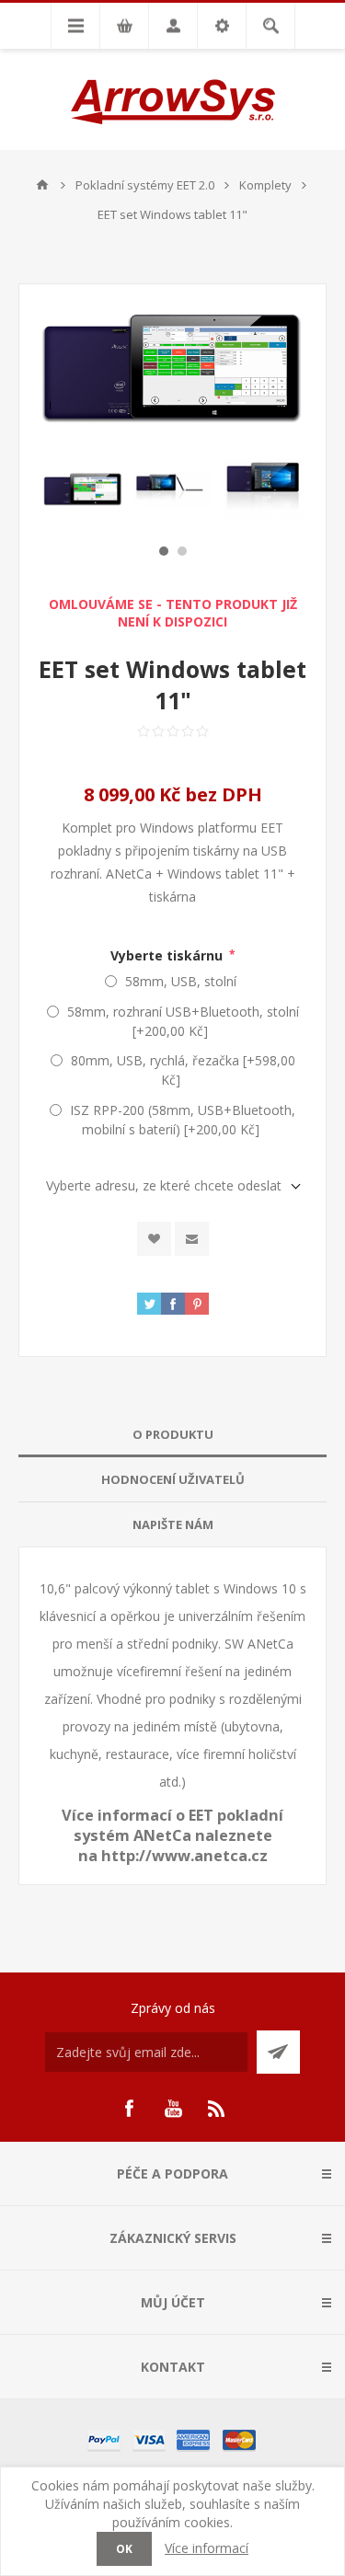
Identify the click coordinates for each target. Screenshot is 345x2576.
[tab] (172, 1435)
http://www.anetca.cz (184, 1856)
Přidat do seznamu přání (154, 1239)
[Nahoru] (42, 185)
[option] (83, 489)
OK (124, 2549)
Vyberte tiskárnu (168, 954)
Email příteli (192, 1239)
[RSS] (217, 2109)
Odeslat (278, 2052)
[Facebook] (129, 2109)
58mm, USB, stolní (181, 981)
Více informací (207, 2548)
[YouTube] (173, 2109)
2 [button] (182, 551)
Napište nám (173, 1524)
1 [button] (164, 551)
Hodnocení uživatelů (173, 1479)
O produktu (173, 1434)
